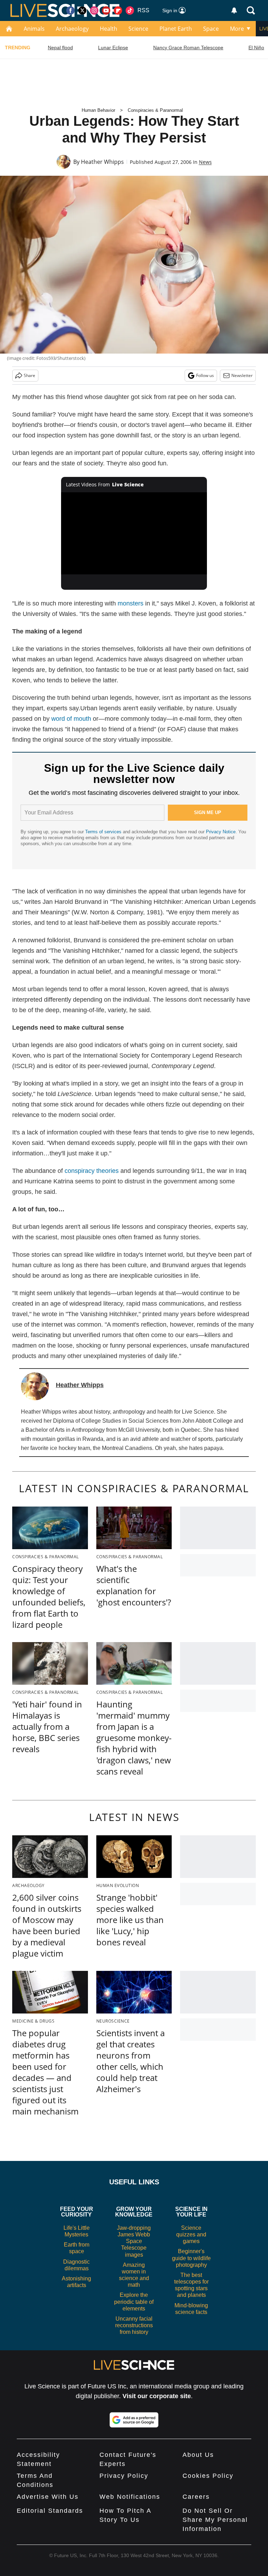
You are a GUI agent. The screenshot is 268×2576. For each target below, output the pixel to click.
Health (109, 29)
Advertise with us (48, 2497)
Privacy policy (124, 2476)
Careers (196, 2497)
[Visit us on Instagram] (94, 10)
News (205, 162)
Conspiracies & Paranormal (155, 110)
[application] (134, 534)
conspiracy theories (92, 1171)
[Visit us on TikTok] (130, 10)
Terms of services (104, 832)
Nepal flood (60, 48)
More (237, 29)
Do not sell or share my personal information (215, 2520)
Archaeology (72, 29)
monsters (131, 603)
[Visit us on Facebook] (70, 10)
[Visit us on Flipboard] (118, 10)
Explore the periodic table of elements (134, 2302)
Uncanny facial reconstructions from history (134, 2325)
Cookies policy (208, 2476)
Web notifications (130, 2497)
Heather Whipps (102, 162)
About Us (198, 2455)
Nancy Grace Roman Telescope (188, 48)
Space (211, 29)
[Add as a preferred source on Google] (134, 2420)
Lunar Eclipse (113, 48)
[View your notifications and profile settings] (234, 10)
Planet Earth (176, 29)
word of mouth (71, 719)
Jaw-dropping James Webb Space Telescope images (134, 2241)
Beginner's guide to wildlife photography (191, 2258)
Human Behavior (98, 110)
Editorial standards (50, 2511)
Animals (34, 29)
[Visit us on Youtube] (106, 10)
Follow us (205, 375)
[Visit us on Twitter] (82, 10)
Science (138, 29)
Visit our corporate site (157, 2396)
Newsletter (242, 375)
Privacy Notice (221, 832)
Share (29, 375)
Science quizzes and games (191, 2234)
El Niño (256, 48)
